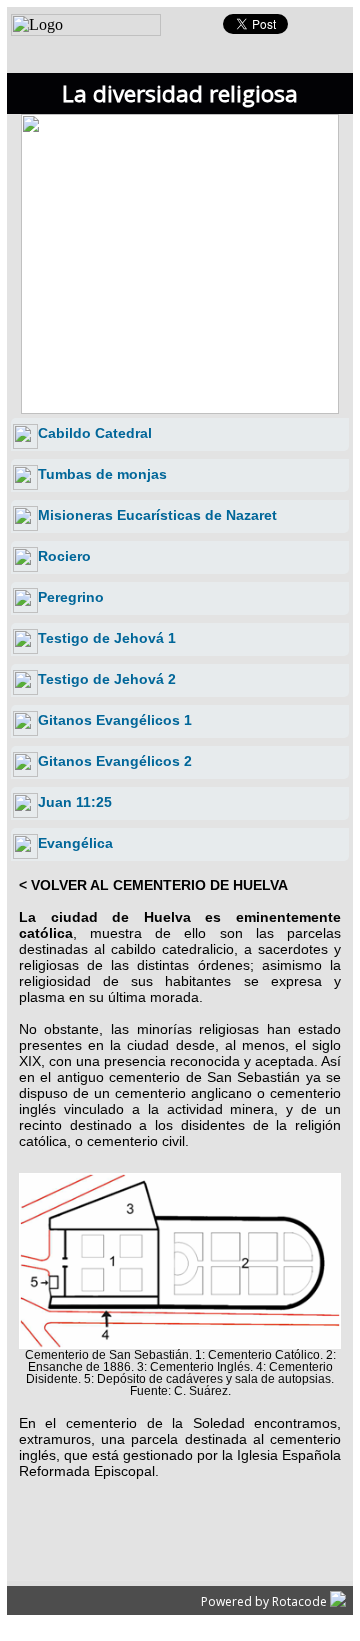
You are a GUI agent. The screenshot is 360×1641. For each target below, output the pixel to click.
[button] (225, 248)
